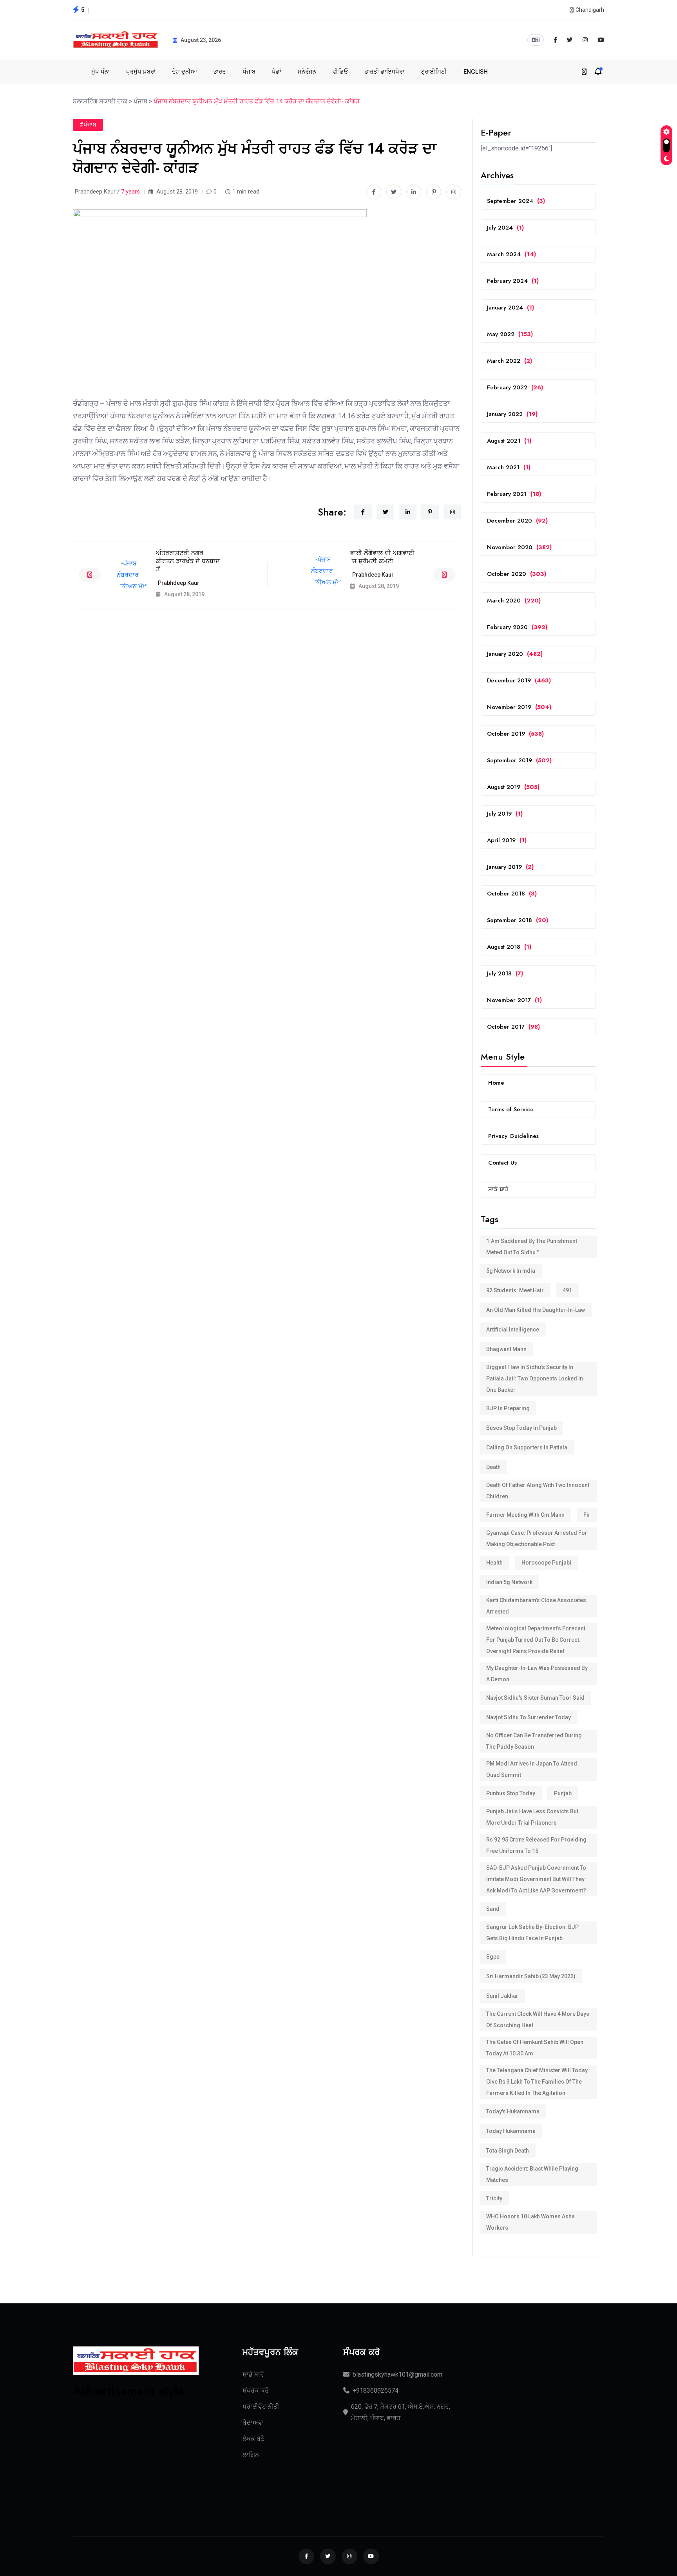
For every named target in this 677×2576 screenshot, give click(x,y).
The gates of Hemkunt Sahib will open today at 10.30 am (535, 2048)
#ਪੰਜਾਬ (88, 125)
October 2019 (515, 734)
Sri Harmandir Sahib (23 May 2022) (531, 1976)
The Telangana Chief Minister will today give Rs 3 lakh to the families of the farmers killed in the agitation (537, 2082)
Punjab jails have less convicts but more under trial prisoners (532, 1817)
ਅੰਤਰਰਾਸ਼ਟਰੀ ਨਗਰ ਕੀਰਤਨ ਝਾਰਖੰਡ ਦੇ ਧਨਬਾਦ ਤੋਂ (188, 561)
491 (567, 1290)
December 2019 (519, 680)
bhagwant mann (506, 1349)
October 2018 (512, 894)
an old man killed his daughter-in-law (536, 1310)
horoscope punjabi (546, 1563)
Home (496, 1083)
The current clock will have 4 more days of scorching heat (538, 2020)
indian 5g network (509, 1582)
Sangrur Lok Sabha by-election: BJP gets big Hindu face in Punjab (532, 1933)
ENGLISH (476, 72)
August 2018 (509, 947)
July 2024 (505, 228)
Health (494, 1563)
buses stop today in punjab (521, 1428)
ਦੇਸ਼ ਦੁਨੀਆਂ (185, 72)
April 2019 (507, 840)
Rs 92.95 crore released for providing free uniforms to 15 (536, 1845)
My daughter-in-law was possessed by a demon (537, 1674)
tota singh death (508, 2151)
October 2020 (517, 574)
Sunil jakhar (502, 1996)
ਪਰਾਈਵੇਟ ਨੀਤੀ (261, 2407)
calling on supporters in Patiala (527, 1447)
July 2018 (505, 973)
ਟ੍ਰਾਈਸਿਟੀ (434, 72)
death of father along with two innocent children (538, 1491)
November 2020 (519, 547)
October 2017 (513, 1027)
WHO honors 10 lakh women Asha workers (530, 2222)
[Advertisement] (136, 2448)
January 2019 (510, 867)
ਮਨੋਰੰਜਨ (307, 72)
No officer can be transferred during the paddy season (534, 1741)
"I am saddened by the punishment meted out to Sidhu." (532, 1247)
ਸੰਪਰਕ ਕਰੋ (256, 2391)
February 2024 (513, 281)
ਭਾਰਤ (220, 72)
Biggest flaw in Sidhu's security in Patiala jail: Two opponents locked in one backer (535, 1378)
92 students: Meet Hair (515, 1290)
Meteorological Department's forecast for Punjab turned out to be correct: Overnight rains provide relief (536, 1640)
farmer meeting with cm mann (525, 1515)
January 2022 (512, 414)
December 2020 (517, 521)
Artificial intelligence (513, 1330)
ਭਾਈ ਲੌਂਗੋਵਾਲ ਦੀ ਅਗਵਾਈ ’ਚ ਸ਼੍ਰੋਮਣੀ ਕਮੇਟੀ (382, 557)
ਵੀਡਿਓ (340, 72)
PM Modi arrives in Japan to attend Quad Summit (532, 1769)
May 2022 (510, 334)
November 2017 (514, 1000)
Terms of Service (511, 1109)
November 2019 (519, 707)
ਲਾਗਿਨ (251, 2455)
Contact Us (502, 1163)
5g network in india (511, 1271)
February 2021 (514, 494)
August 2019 (513, 787)
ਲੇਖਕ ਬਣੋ (253, 2439)
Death (493, 1467)
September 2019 (519, 760)
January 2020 (515, 654)
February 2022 (515, 387)
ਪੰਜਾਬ (249, 72)
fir (587, 1515)
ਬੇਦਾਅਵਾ (253, 2423)
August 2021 (509, 441)
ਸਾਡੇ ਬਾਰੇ (498, 1189)
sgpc (493, 1957)
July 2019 (505, 814)
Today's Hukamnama (513, 2111)
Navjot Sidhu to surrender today (529, 1717)
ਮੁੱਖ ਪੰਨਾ (100, 72)
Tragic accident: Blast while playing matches (532, 2174)
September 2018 (518, 920)
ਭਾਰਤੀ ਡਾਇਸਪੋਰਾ (385, 72)
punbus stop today (511, 1793)
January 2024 (510, 308)
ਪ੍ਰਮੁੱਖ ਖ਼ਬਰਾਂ (141, 72)
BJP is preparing (508, 1408)
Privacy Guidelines (513, 1136)
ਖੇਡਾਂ (277, 72)
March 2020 (514, 601)
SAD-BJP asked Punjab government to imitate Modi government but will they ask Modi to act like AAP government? (536, 1879)
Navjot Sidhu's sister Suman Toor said (535, 1698)
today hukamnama (511, 2131)
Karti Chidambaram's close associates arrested (536, 1606)
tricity (494, 2198)
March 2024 (511, 254)
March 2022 (510, 361)
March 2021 (509, 467)
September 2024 (516, 201)
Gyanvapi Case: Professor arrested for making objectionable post (537, 1539)
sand (493, 1909)
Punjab (563, 1793)
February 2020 (517, 627)
